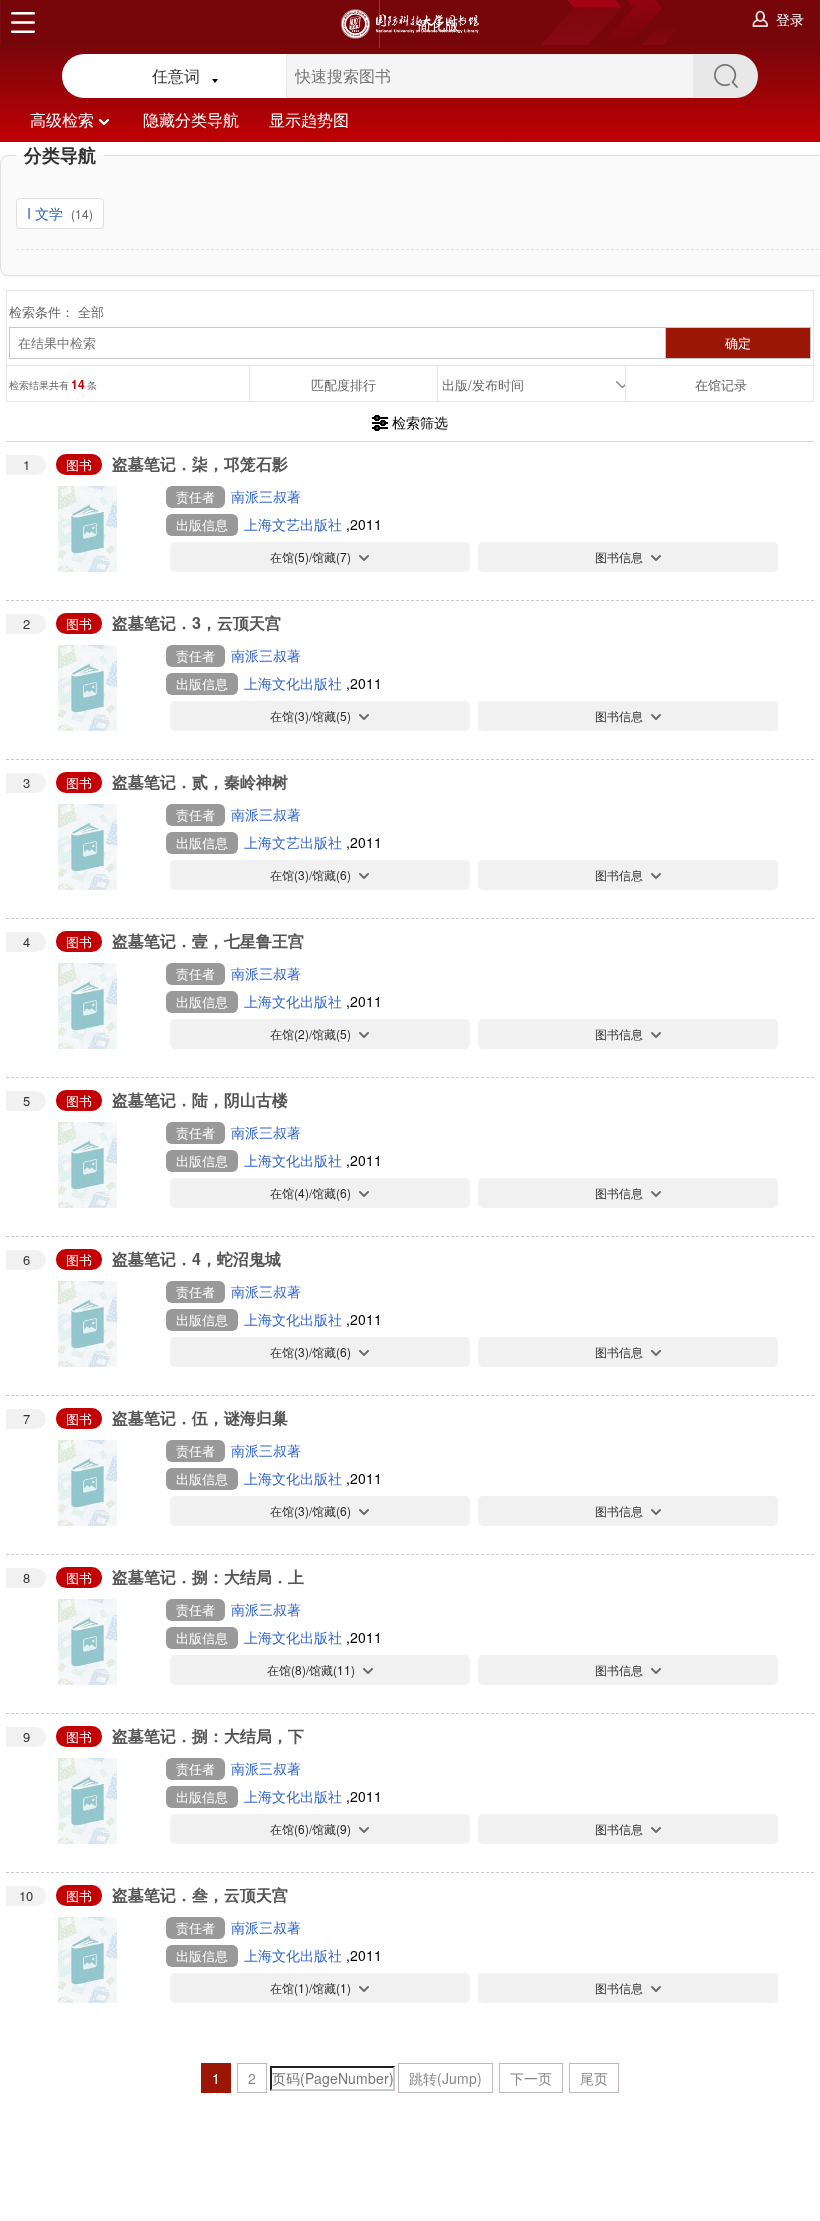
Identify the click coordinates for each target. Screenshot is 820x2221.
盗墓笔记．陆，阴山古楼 (200, 1099)
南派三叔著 (266, 496)
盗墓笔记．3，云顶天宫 (196, 622)
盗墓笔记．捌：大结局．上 (208, 1576)
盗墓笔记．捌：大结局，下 (208, 1735)
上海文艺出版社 (295, 524)
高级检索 (62, 119)
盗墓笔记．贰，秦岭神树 (200, 781)
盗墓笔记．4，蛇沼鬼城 (196, 1258)
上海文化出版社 (295, 683)
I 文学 (47, 213)
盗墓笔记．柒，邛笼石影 (200, 463)
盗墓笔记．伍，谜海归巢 (200, 1417)
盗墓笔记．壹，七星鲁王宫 (208, 940)
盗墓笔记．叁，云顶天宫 (200, 1894)
